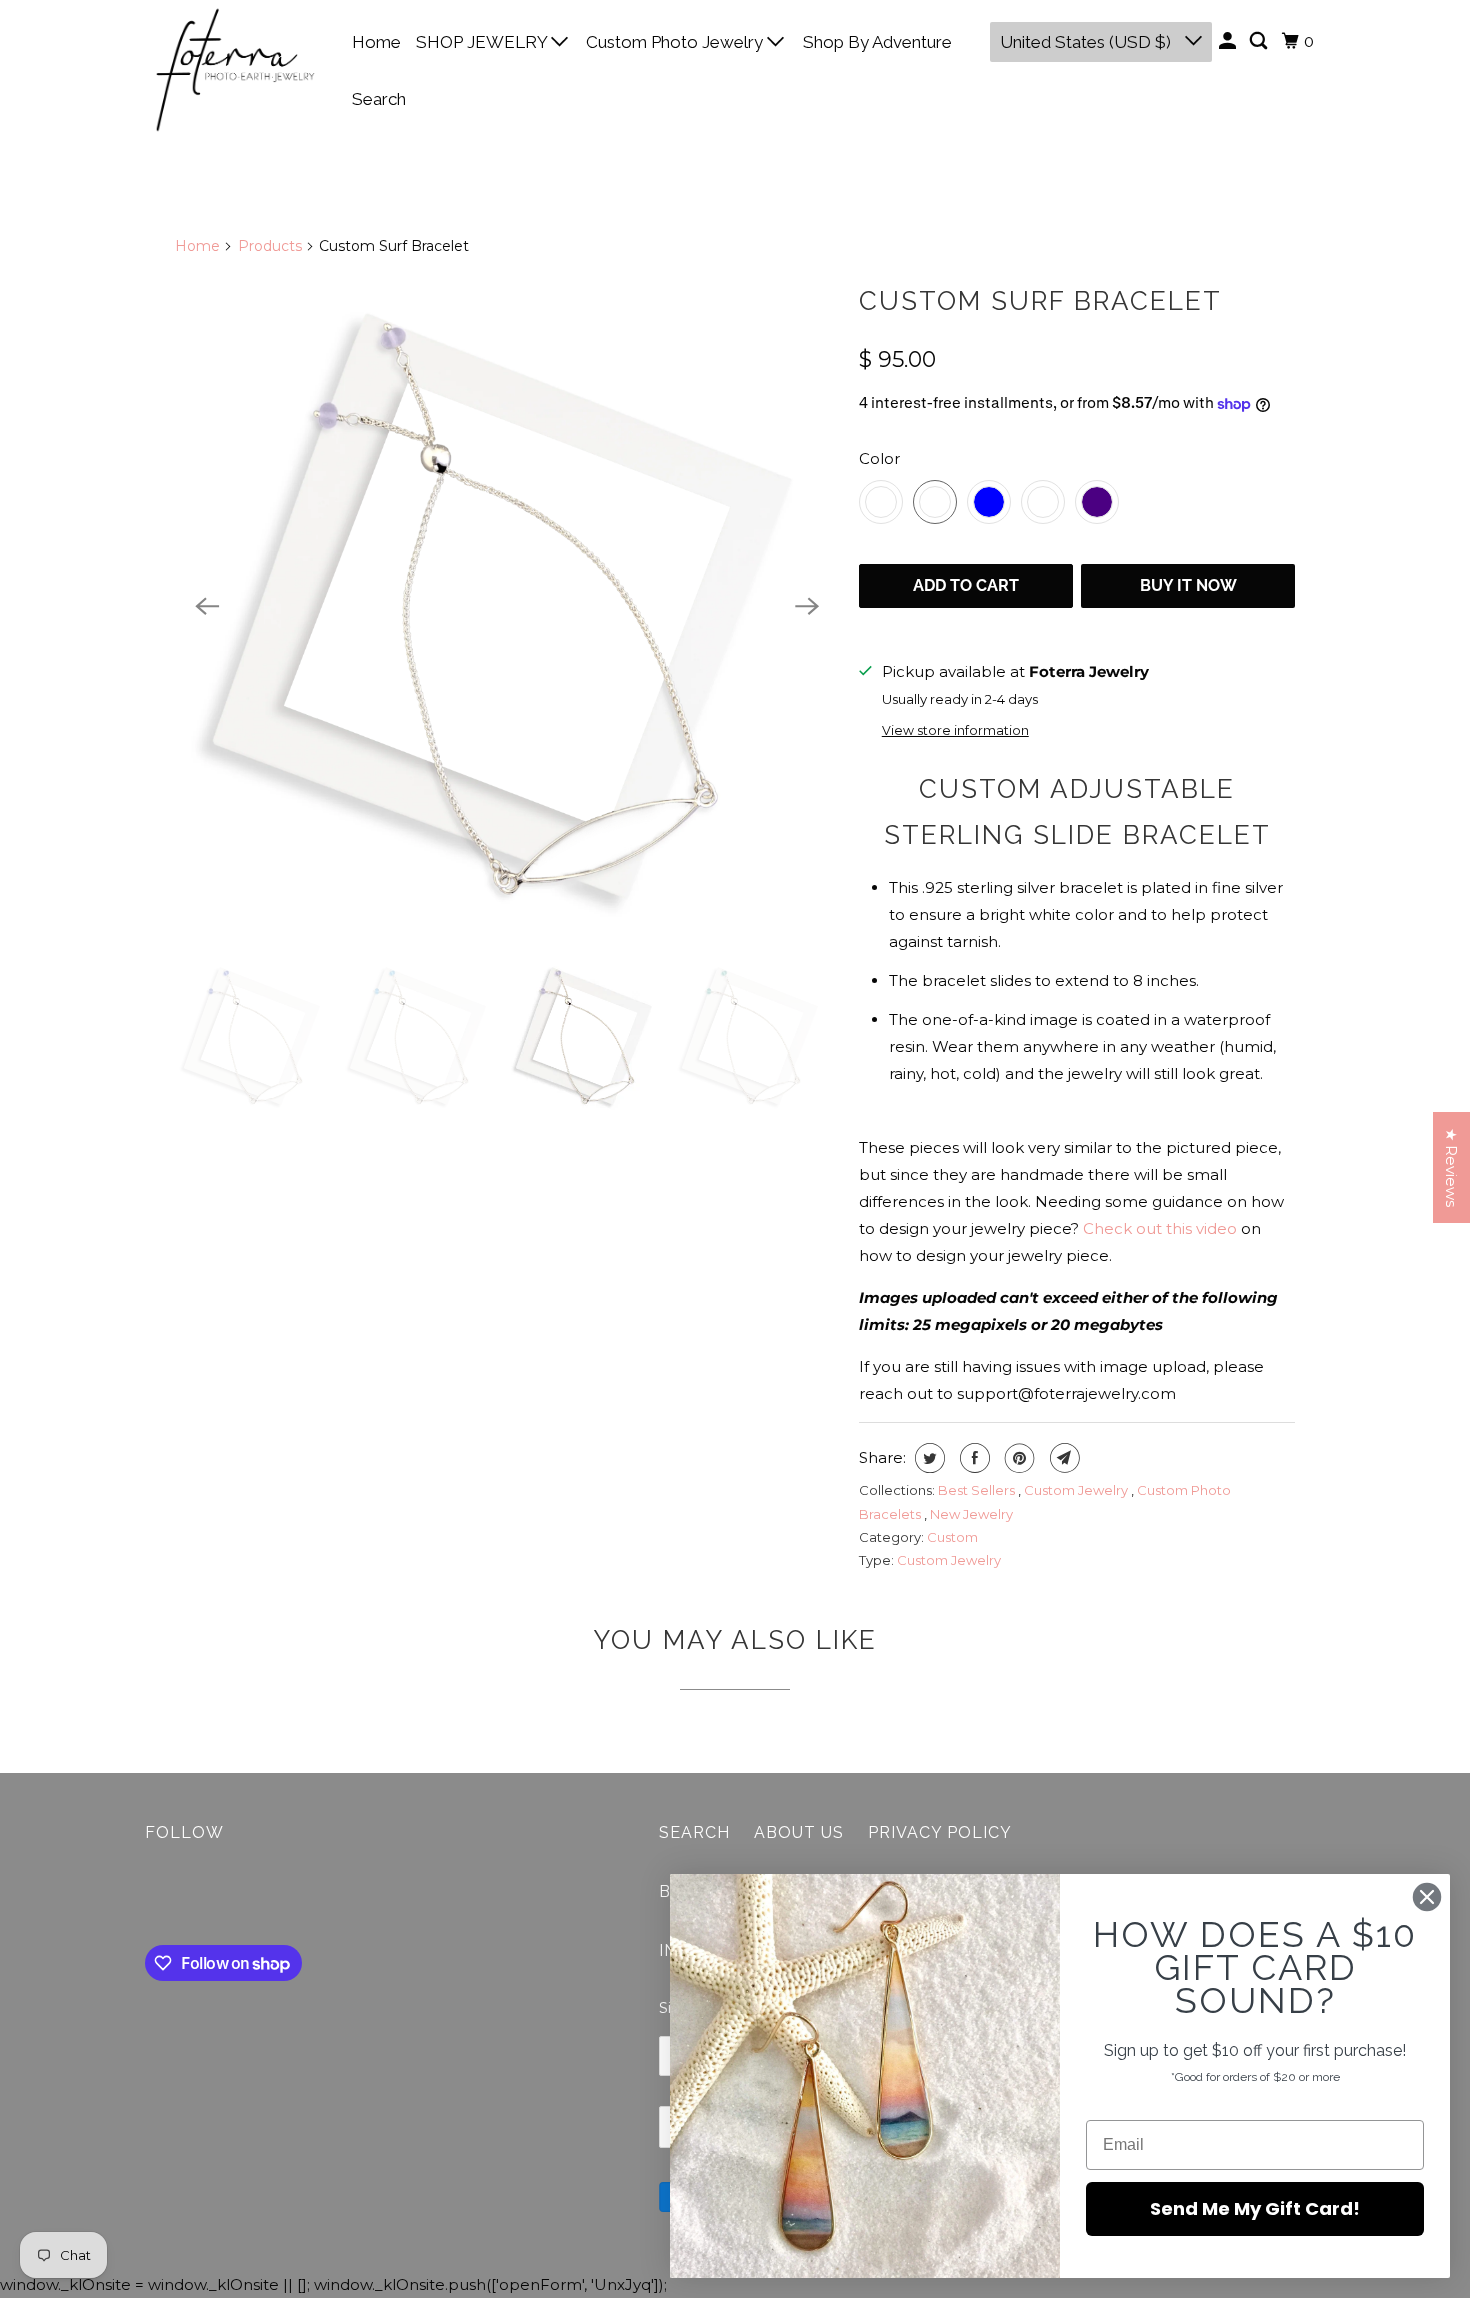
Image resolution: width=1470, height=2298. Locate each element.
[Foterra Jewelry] (235, 70)
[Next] (807, 606)
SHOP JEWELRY (483, 42)
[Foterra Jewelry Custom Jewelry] (507, 606)
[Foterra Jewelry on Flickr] (150, 1898)
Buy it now (1188, 585)
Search (379, 99)
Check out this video (1160, 1228)
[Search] (1260, 41)
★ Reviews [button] (1451, 1167)
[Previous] (207, 606)
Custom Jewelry (1077, 1490)
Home (376, 42)
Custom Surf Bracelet (1040, 301)
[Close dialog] (1427, 1897)
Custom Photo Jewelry (676, 42)
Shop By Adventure (877, 42)
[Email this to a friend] (1062, 1458)
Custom (952, 1537)
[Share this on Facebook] (972, 1458)
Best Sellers (978, 1490)
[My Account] (1229, 41)
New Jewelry (971, 1514)
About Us (799, 1832)
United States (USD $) (1087, 42)
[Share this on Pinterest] (1017, 1458)
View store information (955, 730)
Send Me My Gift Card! (1255, 2208)
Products (270, 246)
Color (879, 458)
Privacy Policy (940, 1832)
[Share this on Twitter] (927, 1458)
